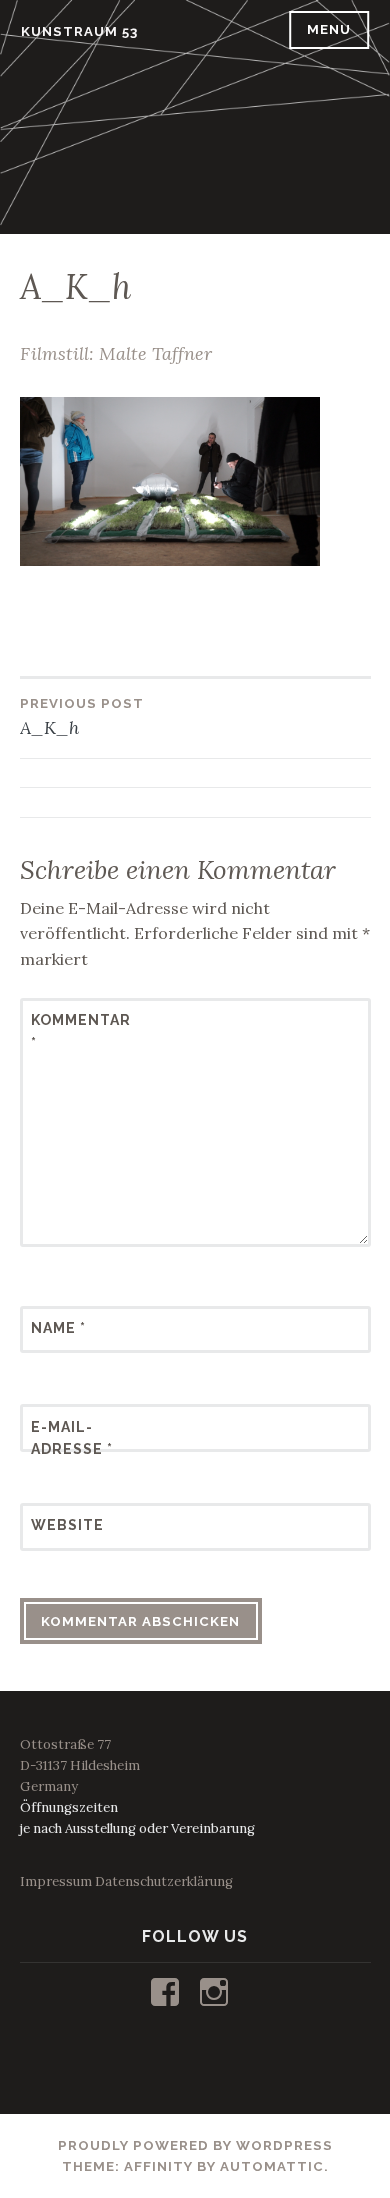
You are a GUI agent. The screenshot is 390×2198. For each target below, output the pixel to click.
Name (58, 1328)
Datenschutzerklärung (164, 1881)
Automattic (272, 2166)
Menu (329, 29)
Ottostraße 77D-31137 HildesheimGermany (80, 1765)
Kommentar (80, 1031)
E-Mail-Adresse (72, 1438)
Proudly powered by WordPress (195, 2145)
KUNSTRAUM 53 (79, 31)
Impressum (56, 1881)
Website (67, 1525)
